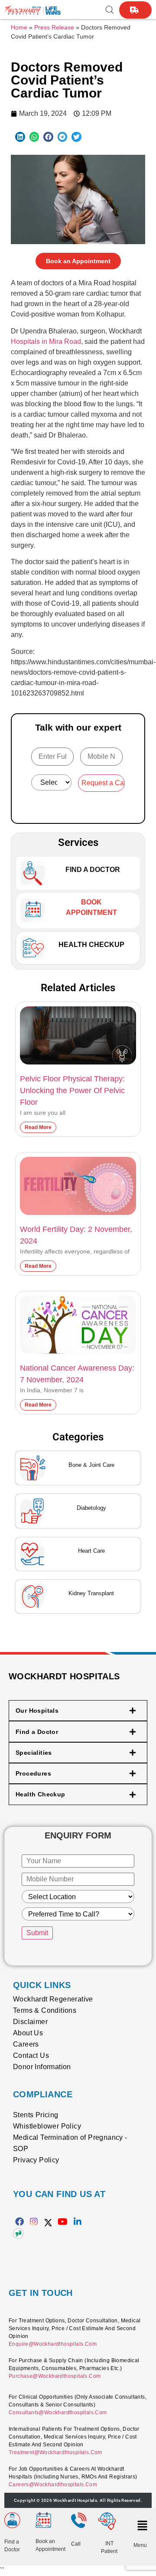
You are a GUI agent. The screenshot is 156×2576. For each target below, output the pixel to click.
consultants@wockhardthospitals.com (58, 2413)
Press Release (54, 28)
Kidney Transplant (91, 1593)
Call (76, 2544)
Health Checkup (91, 945)
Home (19, 28)
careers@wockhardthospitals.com (53, 2485)
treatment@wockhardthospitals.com (55, 2452)
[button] (20, 137)
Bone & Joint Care (91, 1465)
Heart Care (91, 1551)
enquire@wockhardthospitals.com (53, 2344)
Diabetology (91, 1508)
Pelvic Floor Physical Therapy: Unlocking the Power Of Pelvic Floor (72, 1090)
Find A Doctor (93, 870)
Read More (38, 1127)
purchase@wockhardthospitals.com (55, 2376)
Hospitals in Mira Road (46, 341)
